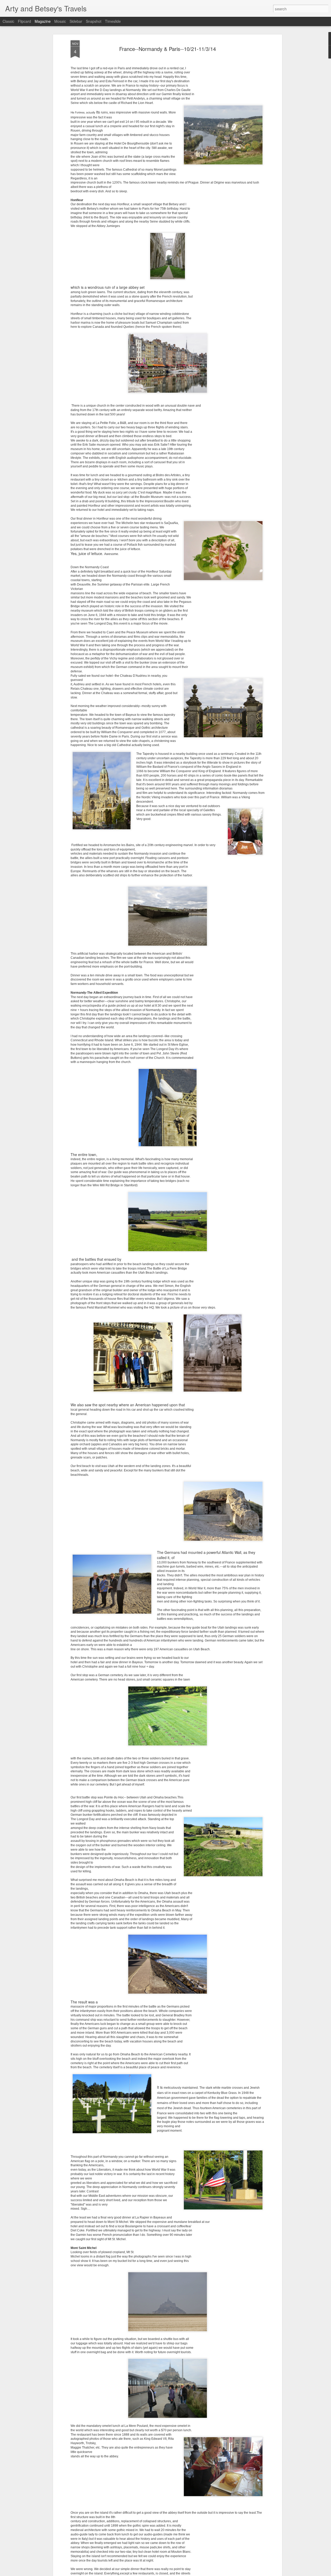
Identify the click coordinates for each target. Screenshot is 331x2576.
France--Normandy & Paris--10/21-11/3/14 (168, 49)
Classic (8, 21)
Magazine (43, 21)
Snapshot (94, 21)
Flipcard (24, 21)
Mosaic (60, 21)
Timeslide (113, 21)
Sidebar (76, 21)
